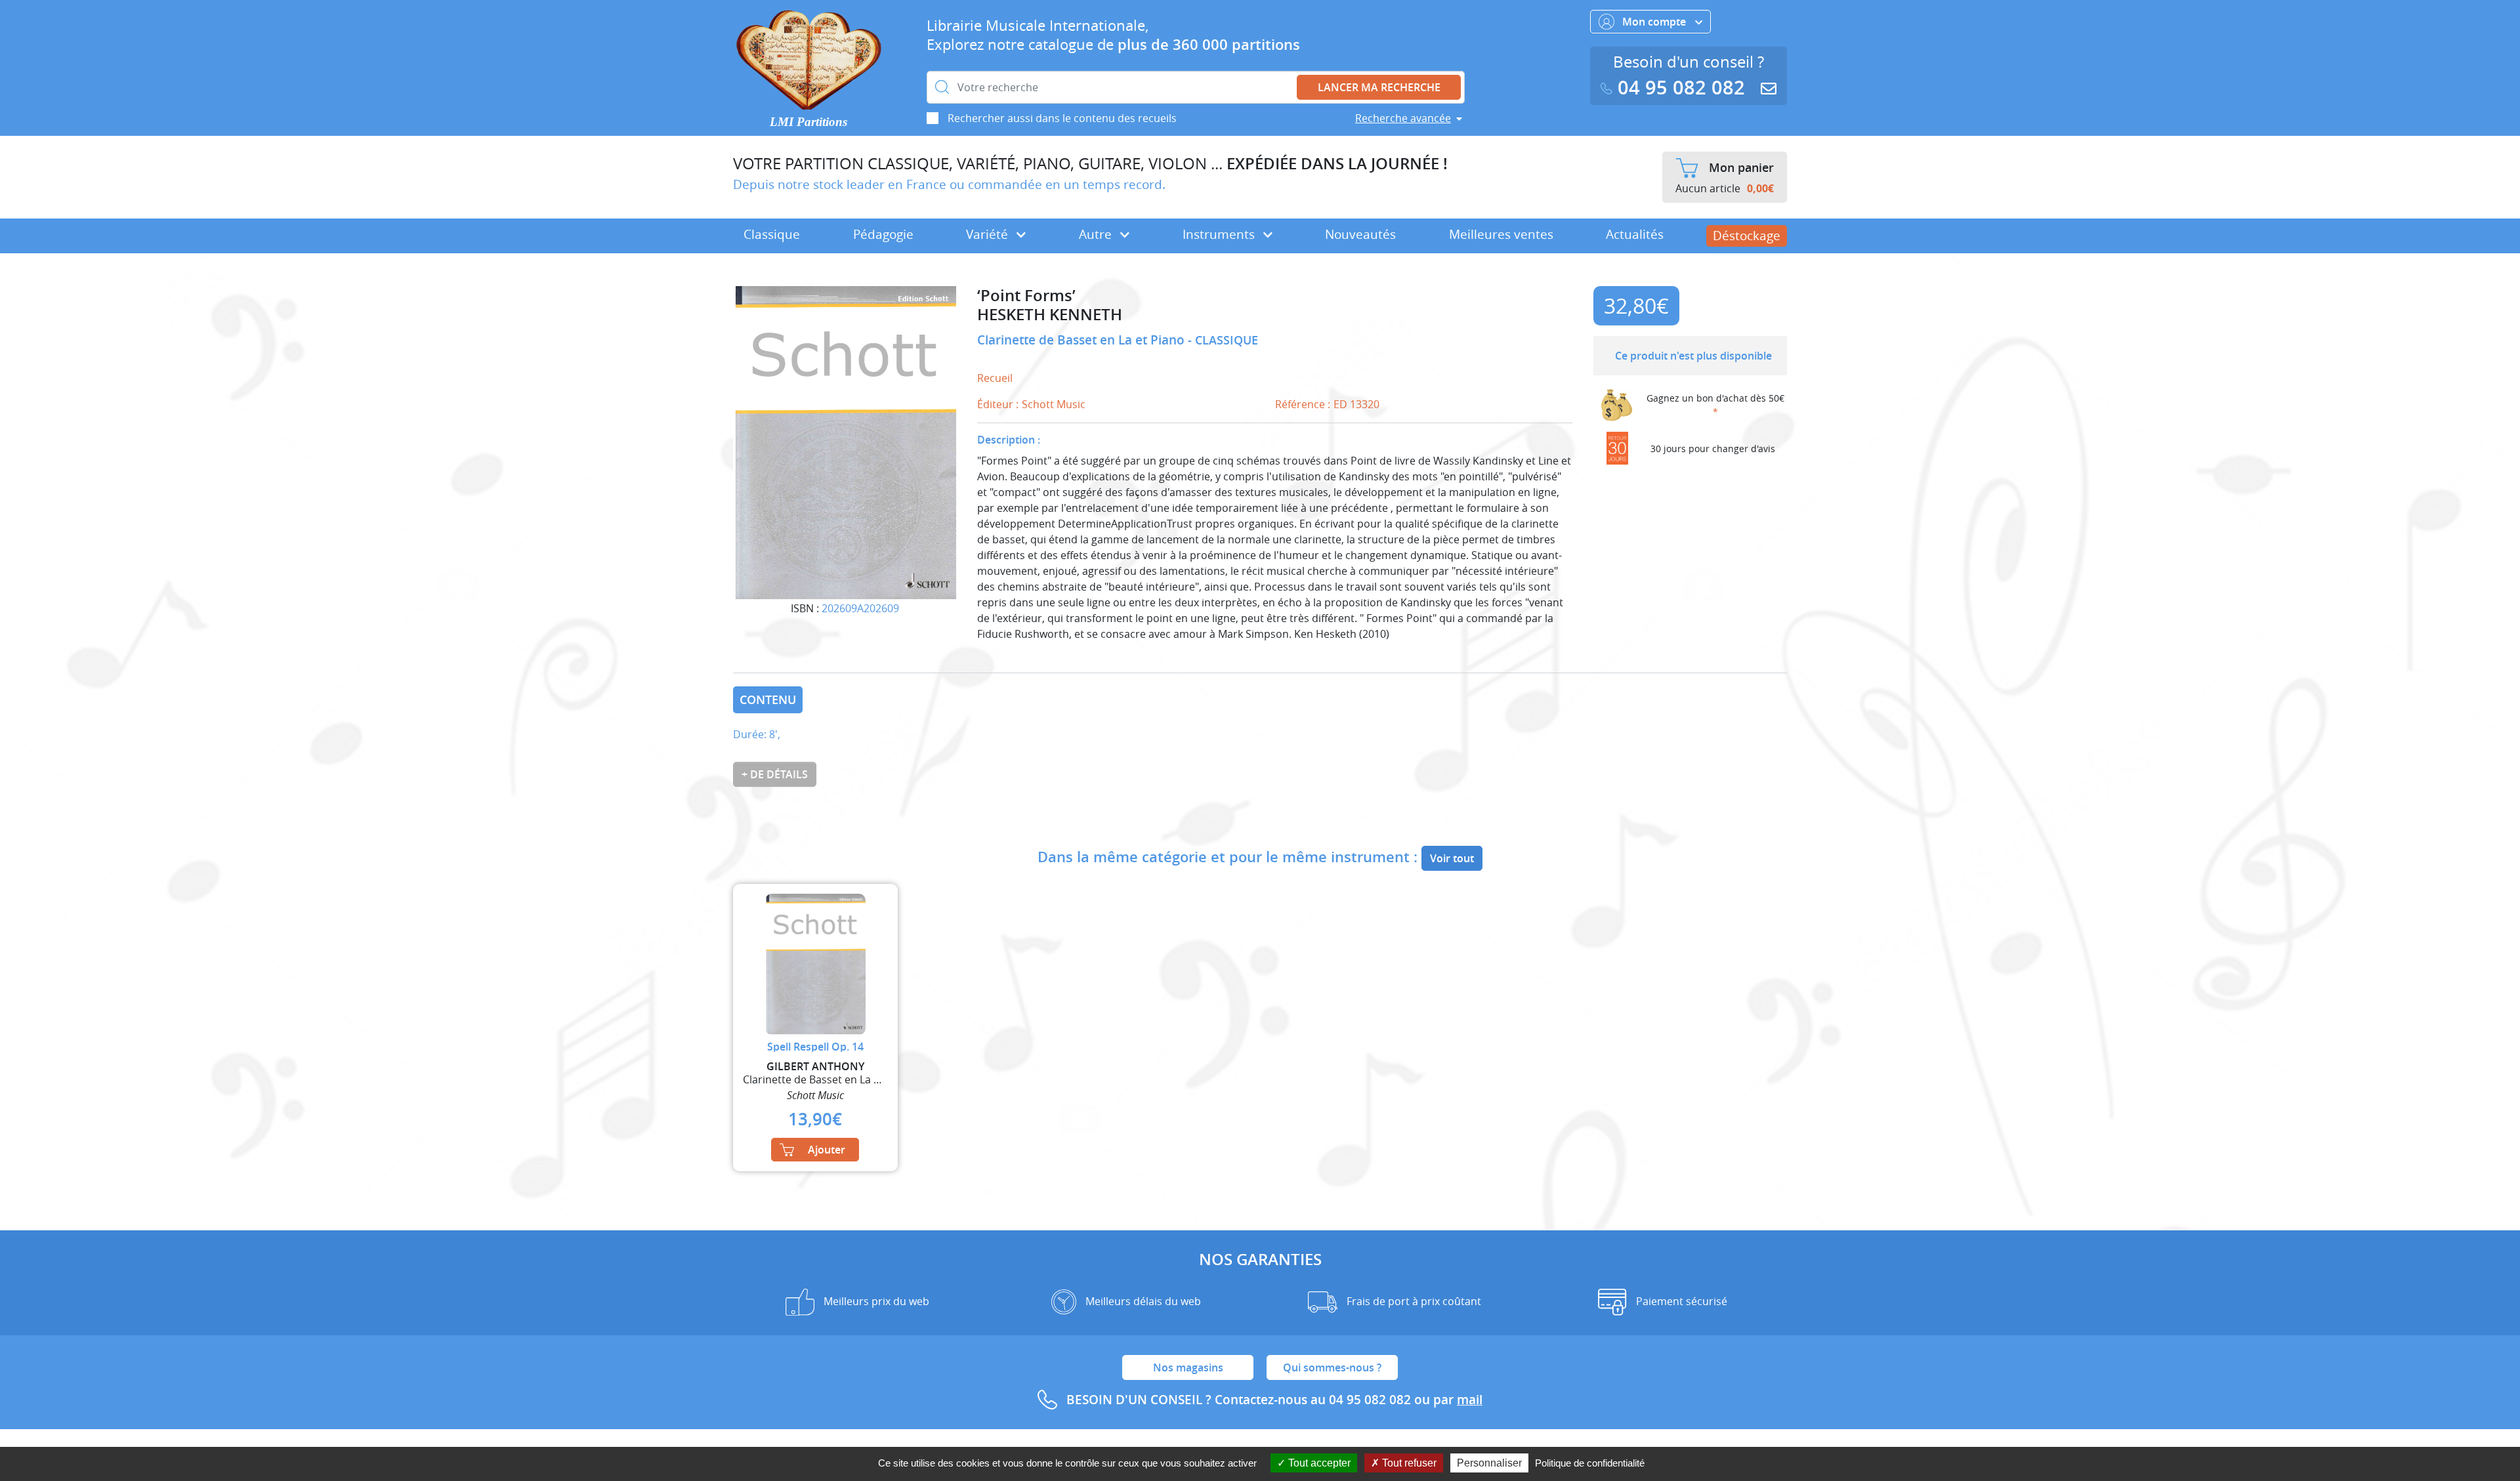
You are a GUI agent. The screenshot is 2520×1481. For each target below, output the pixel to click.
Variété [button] (989, 234)
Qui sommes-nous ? (1332, 1367)
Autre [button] (1097, 234)
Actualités (1635, 234)
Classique (772, 234)
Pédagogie (883, 234)
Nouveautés (1360, 234)
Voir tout (1452, 858)
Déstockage (1747, 236)
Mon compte (1655, 22)
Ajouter (827, 1150)
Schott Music (1054, 404)
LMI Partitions (808, 122)
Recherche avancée (1403, 118)
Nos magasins (1188, 1367)
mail (1470, 1400)
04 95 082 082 (1681, 88)
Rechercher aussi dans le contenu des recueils (1062, 118)
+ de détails (775, 774)
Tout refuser (1408, 1463)
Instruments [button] (1220, 234)
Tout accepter (1318, 1463)
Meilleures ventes (1501, 234)
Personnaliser (1489, 1463)
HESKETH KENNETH (1050, 315)
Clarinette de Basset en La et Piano (1082, 340)
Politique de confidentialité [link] (1590, 1463)
